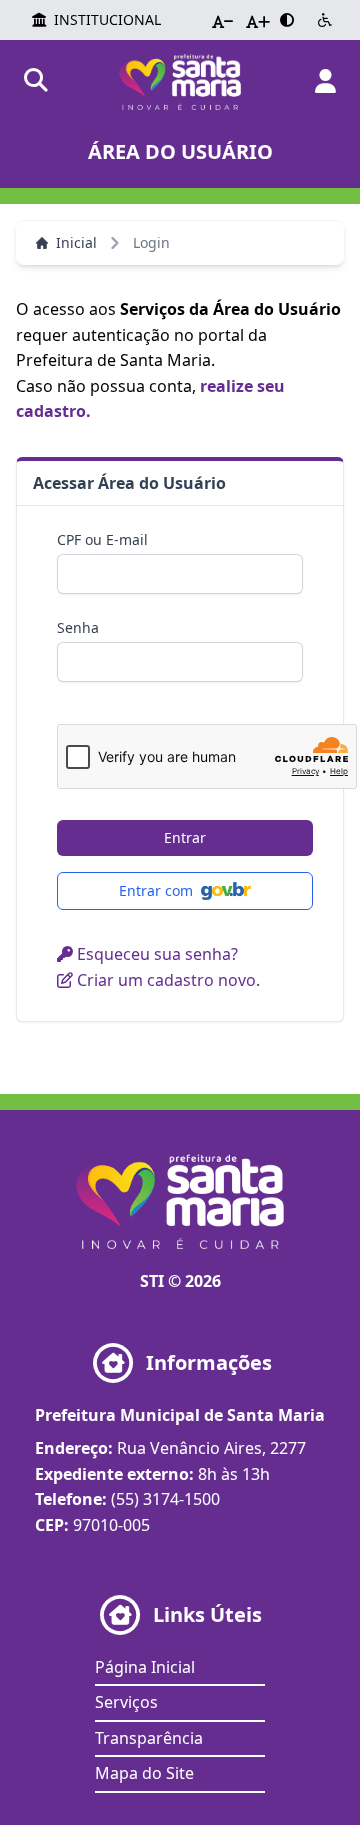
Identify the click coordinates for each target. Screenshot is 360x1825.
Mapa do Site (144, 1773)
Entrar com (156, 890)
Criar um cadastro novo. (166, 980)
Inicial (76, 242)
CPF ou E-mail (102, 539)
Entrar (185, 837)
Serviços (126, 1702)
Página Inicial (145, 1667)
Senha (78, 627)
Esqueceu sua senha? (155, 954)
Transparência (149, 1738)
